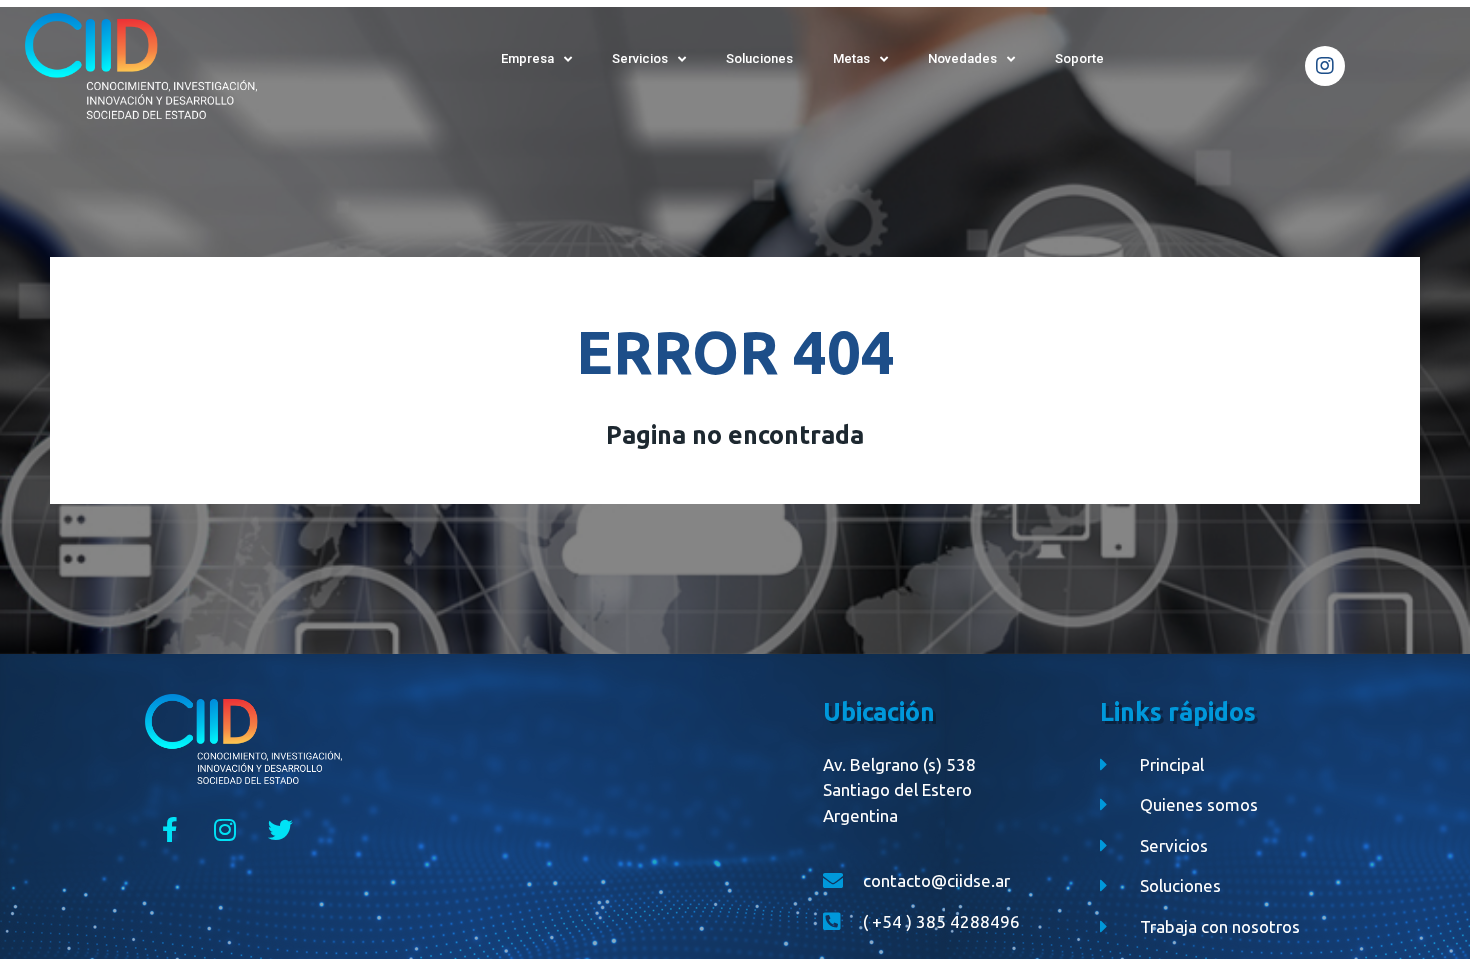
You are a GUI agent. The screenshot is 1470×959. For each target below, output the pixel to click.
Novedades (962, 58)
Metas (851, 58)
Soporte (1079, 58)
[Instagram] (1325, 66)
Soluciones (759, 58)
